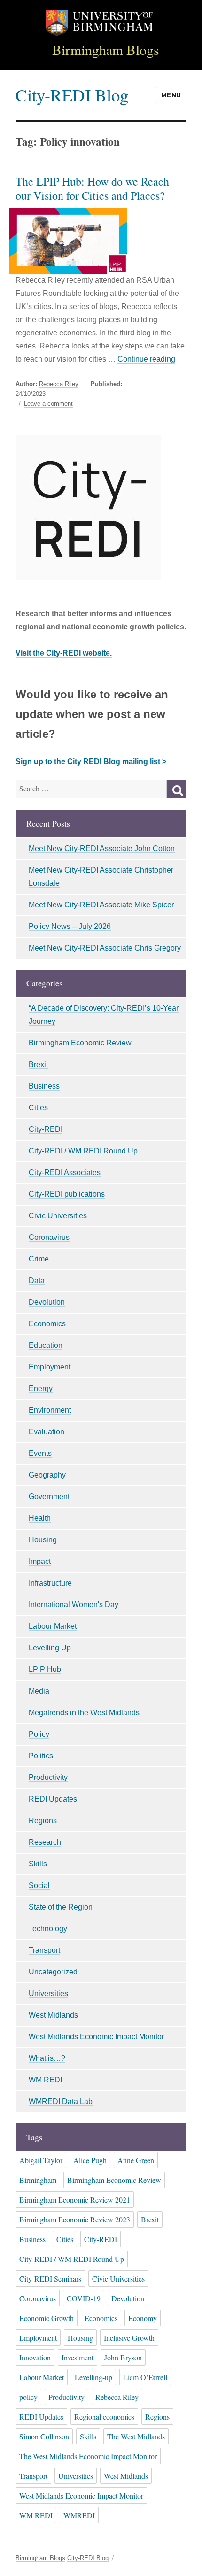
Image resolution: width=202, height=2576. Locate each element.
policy (28, 2397)
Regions (43, 1821)
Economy (143, 2318)
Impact (40, 1561)
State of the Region (61, 1907)
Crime (39, 1259)
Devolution (47, 1302)
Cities (38, 1108)
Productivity (48, 1777)
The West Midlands (136, 2436)
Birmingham (38, 2180)
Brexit (38, 1064)
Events (40, 1453)
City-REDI (46, 1129)
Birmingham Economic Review (80, 1043)
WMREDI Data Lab (61, 2101)
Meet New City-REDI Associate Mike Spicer (101, 905)
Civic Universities (58, 1216)
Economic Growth (47, 2318)
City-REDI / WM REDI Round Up (83, 1151)
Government (49, 1497)
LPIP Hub (45, 1669)
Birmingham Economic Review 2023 (75, 2219)
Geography (47, 1475)
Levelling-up (93, 2377)
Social (39, 1885)
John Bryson (123, 2357)
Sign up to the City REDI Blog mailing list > (91, 762)
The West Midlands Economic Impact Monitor (88, 2456)
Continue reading (146, 359)
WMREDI (79, 2515)
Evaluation (47, 1432)
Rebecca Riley (59, 384)
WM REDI (45, 2080)
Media (39, 1691)
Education (46, 1345)
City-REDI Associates (65, 1172)
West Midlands (53, 2015)
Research (45, 1842)
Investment (78, 2357)
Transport (44, 1950)
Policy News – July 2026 (70, 926)
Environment (50, 1410)
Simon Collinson (44, 2436)
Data (37, 1280)
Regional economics (104, 2417)
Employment (50, 1367)
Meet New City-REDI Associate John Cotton (102, 848)
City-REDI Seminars (50, 2278)
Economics (47, 1324)
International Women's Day (74, 1605)
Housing (43, 1540)
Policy (39, 1734)
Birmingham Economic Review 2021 (75, 2200)
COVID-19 (84, 2298)
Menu (171, 95)
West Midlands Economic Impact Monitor (96, 2037)
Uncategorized (53, 1972)
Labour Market (53, 1626)
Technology (48, 1929)
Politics (41, 1756)
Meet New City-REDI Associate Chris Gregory (105, 948)
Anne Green (136, 2160)
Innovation (35, 2357)
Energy (41, 1389)
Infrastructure (50, 1583)
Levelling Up (50, 1648)
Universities (48, 1993)
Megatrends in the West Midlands (84, 1713)
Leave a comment (48, 404)
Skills (38, 1864)
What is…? (47, 2058)
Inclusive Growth (129, 2338)
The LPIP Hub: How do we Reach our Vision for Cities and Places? (92, 188)
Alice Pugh (90, 2160)
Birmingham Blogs (106, 50)
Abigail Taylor (41, 2160)
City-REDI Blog (72, 95)
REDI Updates (53, 1799)
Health (40, 1518)
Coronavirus (49, 1237)
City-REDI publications (67, 1194)
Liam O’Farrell (145, 2377)
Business (44, 1086)
